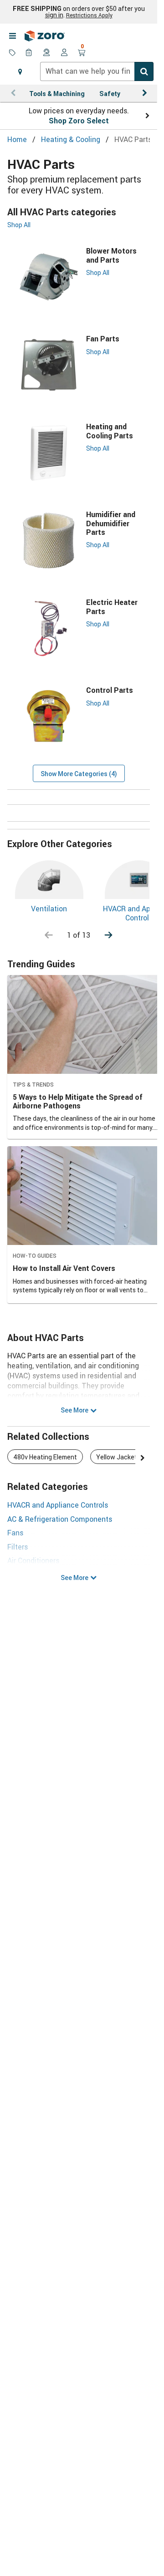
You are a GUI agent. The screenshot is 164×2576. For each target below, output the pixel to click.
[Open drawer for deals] (12, 53)
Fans (15, 1533)
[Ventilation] (49, 880)
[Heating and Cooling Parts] (49, 453)
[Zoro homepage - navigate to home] (45, 36)
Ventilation (49, 909)
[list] (79, 1458)
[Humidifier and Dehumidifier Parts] (49, 541)
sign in (54, 15)
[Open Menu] (12, 36)
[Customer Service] (47, 53)
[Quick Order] (30, 53)
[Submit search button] (144, 71)
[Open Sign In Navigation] (64, 53)
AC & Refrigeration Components (60, 1519)
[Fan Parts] (49, 365)
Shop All (19, 225)
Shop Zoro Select (79, 121)
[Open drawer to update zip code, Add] (20, 71)
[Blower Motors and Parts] (49, 277)
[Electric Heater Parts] (49, 628)
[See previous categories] (49, 935)
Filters (18, 1547)
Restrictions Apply (89, 15)
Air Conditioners (33, 1560)
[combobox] (97, 71)
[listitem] (45, 1457)
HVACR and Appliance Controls (58, 1505)
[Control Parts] (49, 716)
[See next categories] (108, 935)
